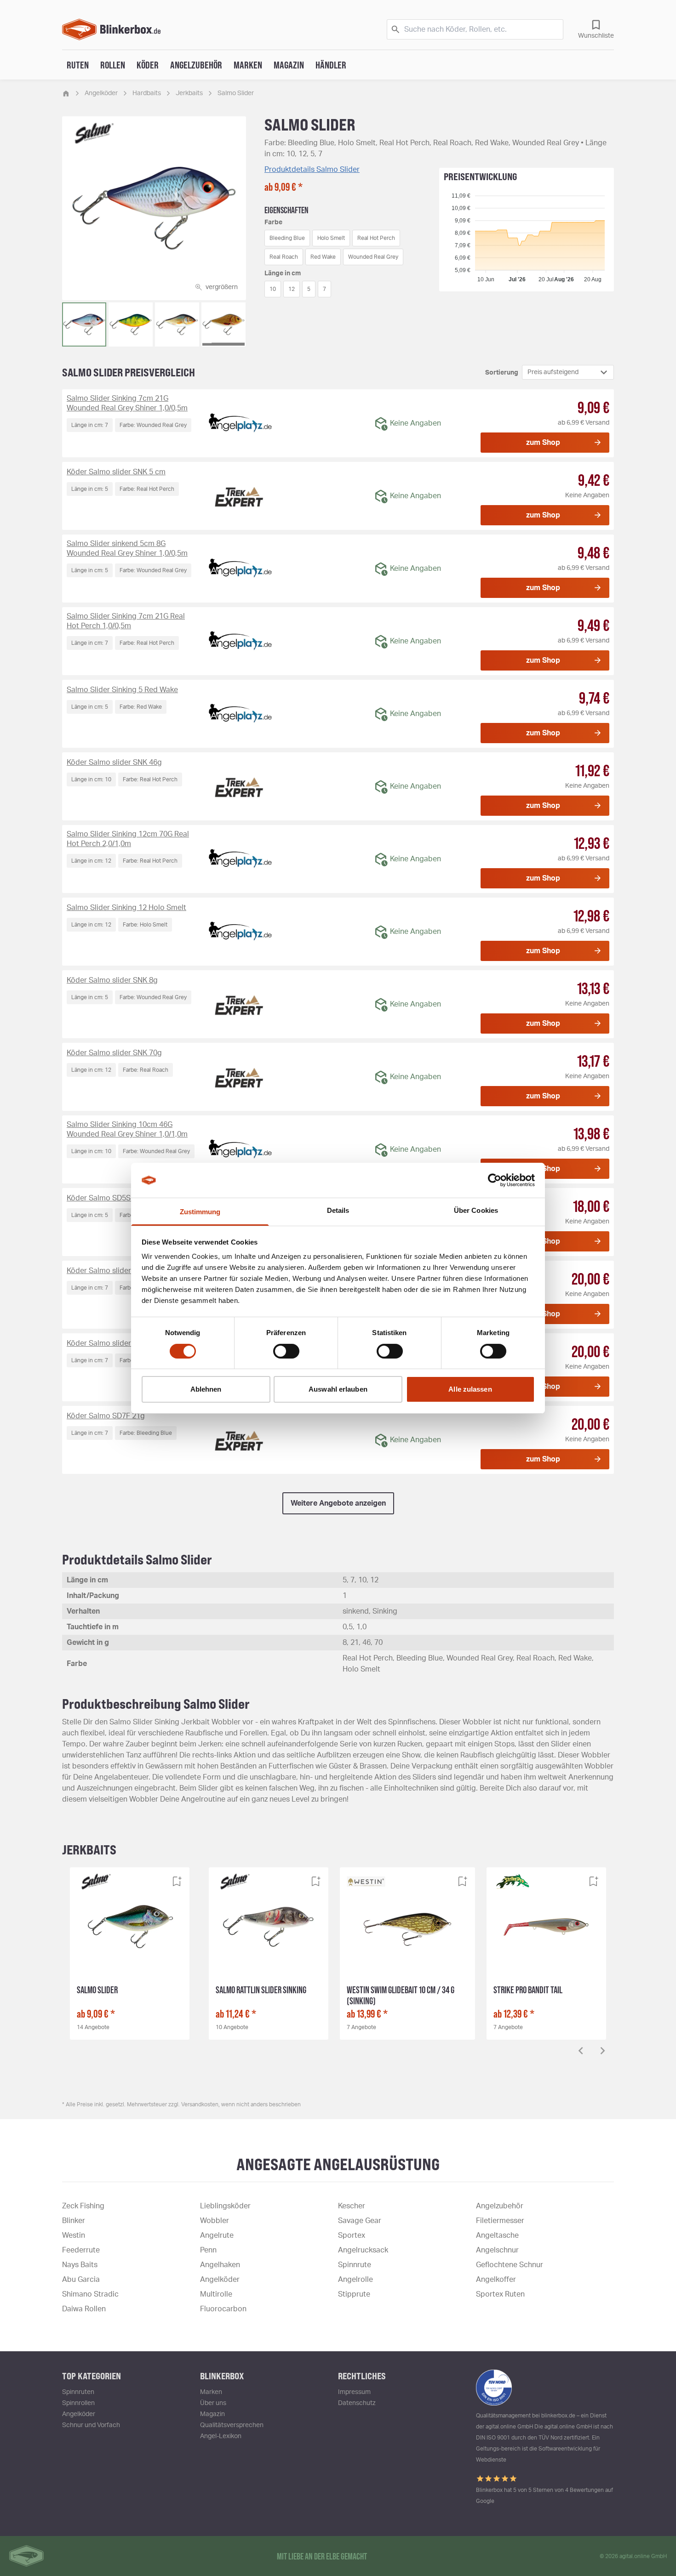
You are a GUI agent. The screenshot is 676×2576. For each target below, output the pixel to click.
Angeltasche (497, 2235)
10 (273, 289)
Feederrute (81, 2250)
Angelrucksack (363, 2250)
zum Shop (543, 443)
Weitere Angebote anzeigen (338, 1503)
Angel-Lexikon (221, 2436)
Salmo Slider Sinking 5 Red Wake (122, 690)
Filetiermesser (500, 2221)
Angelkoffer (496, 2280)
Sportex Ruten (500, 2294)
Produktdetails (312, 170)
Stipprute (354, 2294)
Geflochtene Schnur (510, 2265)
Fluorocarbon (223, 2309)
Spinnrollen (78, 2403)
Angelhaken (220, 2265)
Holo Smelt (331, 238)
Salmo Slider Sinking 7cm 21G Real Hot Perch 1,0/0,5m (126, 621)
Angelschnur (497, 2250)
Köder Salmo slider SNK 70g (114, 1053)
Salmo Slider (236, 93)
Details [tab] (338, 1210)
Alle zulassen (470, 1389)
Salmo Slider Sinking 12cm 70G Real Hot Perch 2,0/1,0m (128, 839)
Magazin (289, 65)
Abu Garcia (81, 2280)
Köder (148, 65)
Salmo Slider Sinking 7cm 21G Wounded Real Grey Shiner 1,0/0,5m (127, 403)
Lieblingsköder (225, 2206)
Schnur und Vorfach (91, 2425)
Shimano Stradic (90, 2294)
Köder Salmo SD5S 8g (104, 1198)
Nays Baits (80, 2265)
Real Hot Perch (376, 238)
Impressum (354, 2392)
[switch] (286, 1351)
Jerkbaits (189, 93)
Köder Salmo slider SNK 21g (114, 1271)
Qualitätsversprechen (232, 2425)
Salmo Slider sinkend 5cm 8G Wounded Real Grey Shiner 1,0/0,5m (127, 549)
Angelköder (101, 93)
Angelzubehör (196, 65)
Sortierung (502, 373)
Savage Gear (360, 2221)
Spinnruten (78, 2392)
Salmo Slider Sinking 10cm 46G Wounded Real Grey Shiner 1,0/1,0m (127, 1129)
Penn (208, 2250)
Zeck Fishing (83, 2206)
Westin (74, 2235)
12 (292, 289)
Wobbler (215, 2221)
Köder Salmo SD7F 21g (106, 1416)
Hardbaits (147, 93)
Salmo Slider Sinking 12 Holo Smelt (126, 908)
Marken (248, 65)
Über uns (213, 2403)
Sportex (352, 2235)
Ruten (78, 65)
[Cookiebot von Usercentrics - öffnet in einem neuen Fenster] (495, 1180)
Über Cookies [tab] (476, 1210)
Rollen (113, 65)
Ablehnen (206, 1389)
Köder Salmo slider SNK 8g (112, 980)
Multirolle (216, 2294)
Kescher (352, 2206)
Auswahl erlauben (338, 1389)
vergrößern (222, 287)
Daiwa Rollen (84, 2309)
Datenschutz (357, 2403)
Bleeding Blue (287, 238)
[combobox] (568, 372)
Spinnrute (355, 2265)
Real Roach (284, 257)
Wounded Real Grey (373, 257)
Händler (331, 65)
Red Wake (323, 257)
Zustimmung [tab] (200, 1212)
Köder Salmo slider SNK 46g (114, 762)
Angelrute (217, 2235)
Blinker (74, 2221)
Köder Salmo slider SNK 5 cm (116, 472)
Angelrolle (355, 2280)
